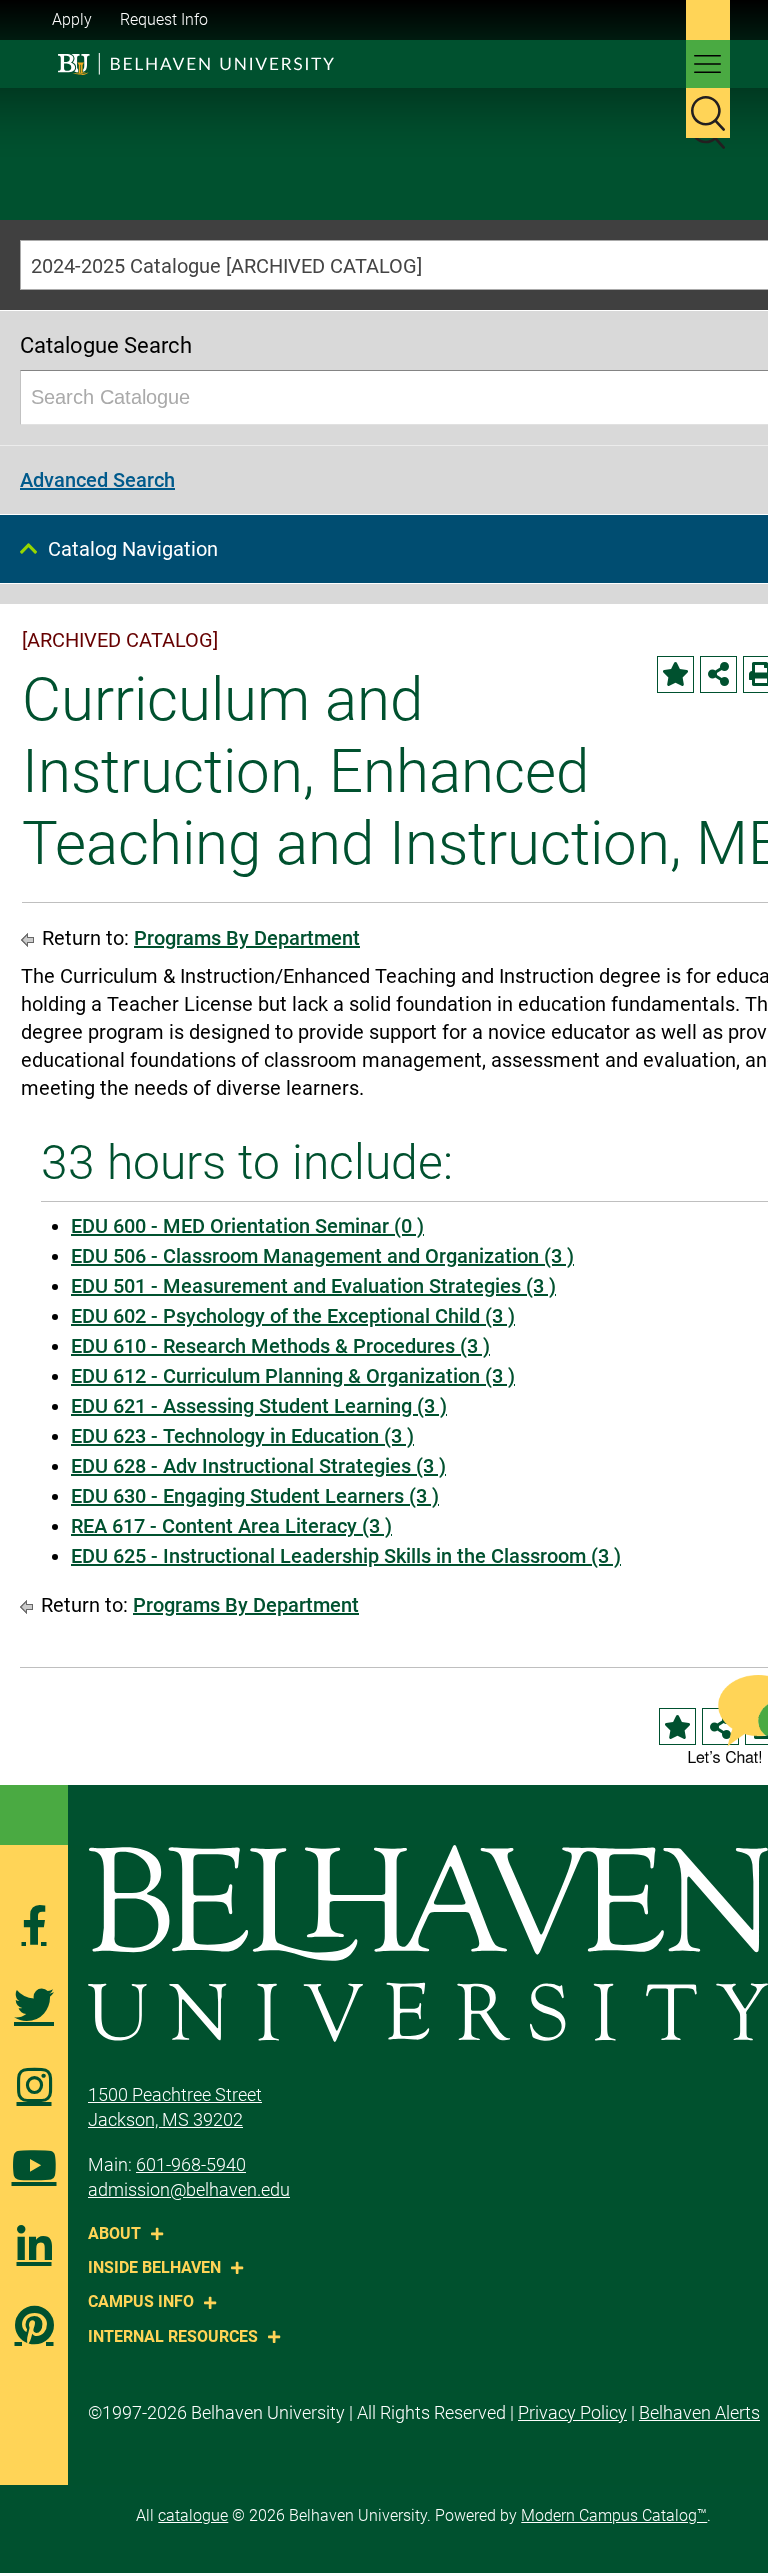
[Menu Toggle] (708, 64)
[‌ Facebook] (34, 1925)
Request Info (164, 19)
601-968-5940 (191, 2164)
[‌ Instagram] (34, 2085)
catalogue (193, 2515)
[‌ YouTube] (34, 2165)
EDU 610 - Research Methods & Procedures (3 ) (280, 1346)
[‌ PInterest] (34, 2325)
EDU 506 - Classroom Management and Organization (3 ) (322, 1256)
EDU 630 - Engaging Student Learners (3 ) (255, 1496)
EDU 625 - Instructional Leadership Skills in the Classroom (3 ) (346, 1556)
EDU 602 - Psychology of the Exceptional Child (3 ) (293, 1316)
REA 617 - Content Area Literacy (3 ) (231, 1526)
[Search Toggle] (708, 113)
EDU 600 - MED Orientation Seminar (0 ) (247, 1226)
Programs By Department (247, 938)
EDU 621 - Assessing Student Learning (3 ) (259, 1406)
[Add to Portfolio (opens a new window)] (675, 674)
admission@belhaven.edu (189, 2189)
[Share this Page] (718, 674)
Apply (72, 19)
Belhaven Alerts (699, 2412)
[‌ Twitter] (34, 2005)
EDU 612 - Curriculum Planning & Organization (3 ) (293, 1376)
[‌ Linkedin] (34, 2245)
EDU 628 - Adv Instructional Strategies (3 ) (258, 1466)
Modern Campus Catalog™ (614, 2515)
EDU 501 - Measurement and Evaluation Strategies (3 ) (313, 1286)
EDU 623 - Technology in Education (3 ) (242, 1436)
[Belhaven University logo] (186, 63)
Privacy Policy (572, 2412)
